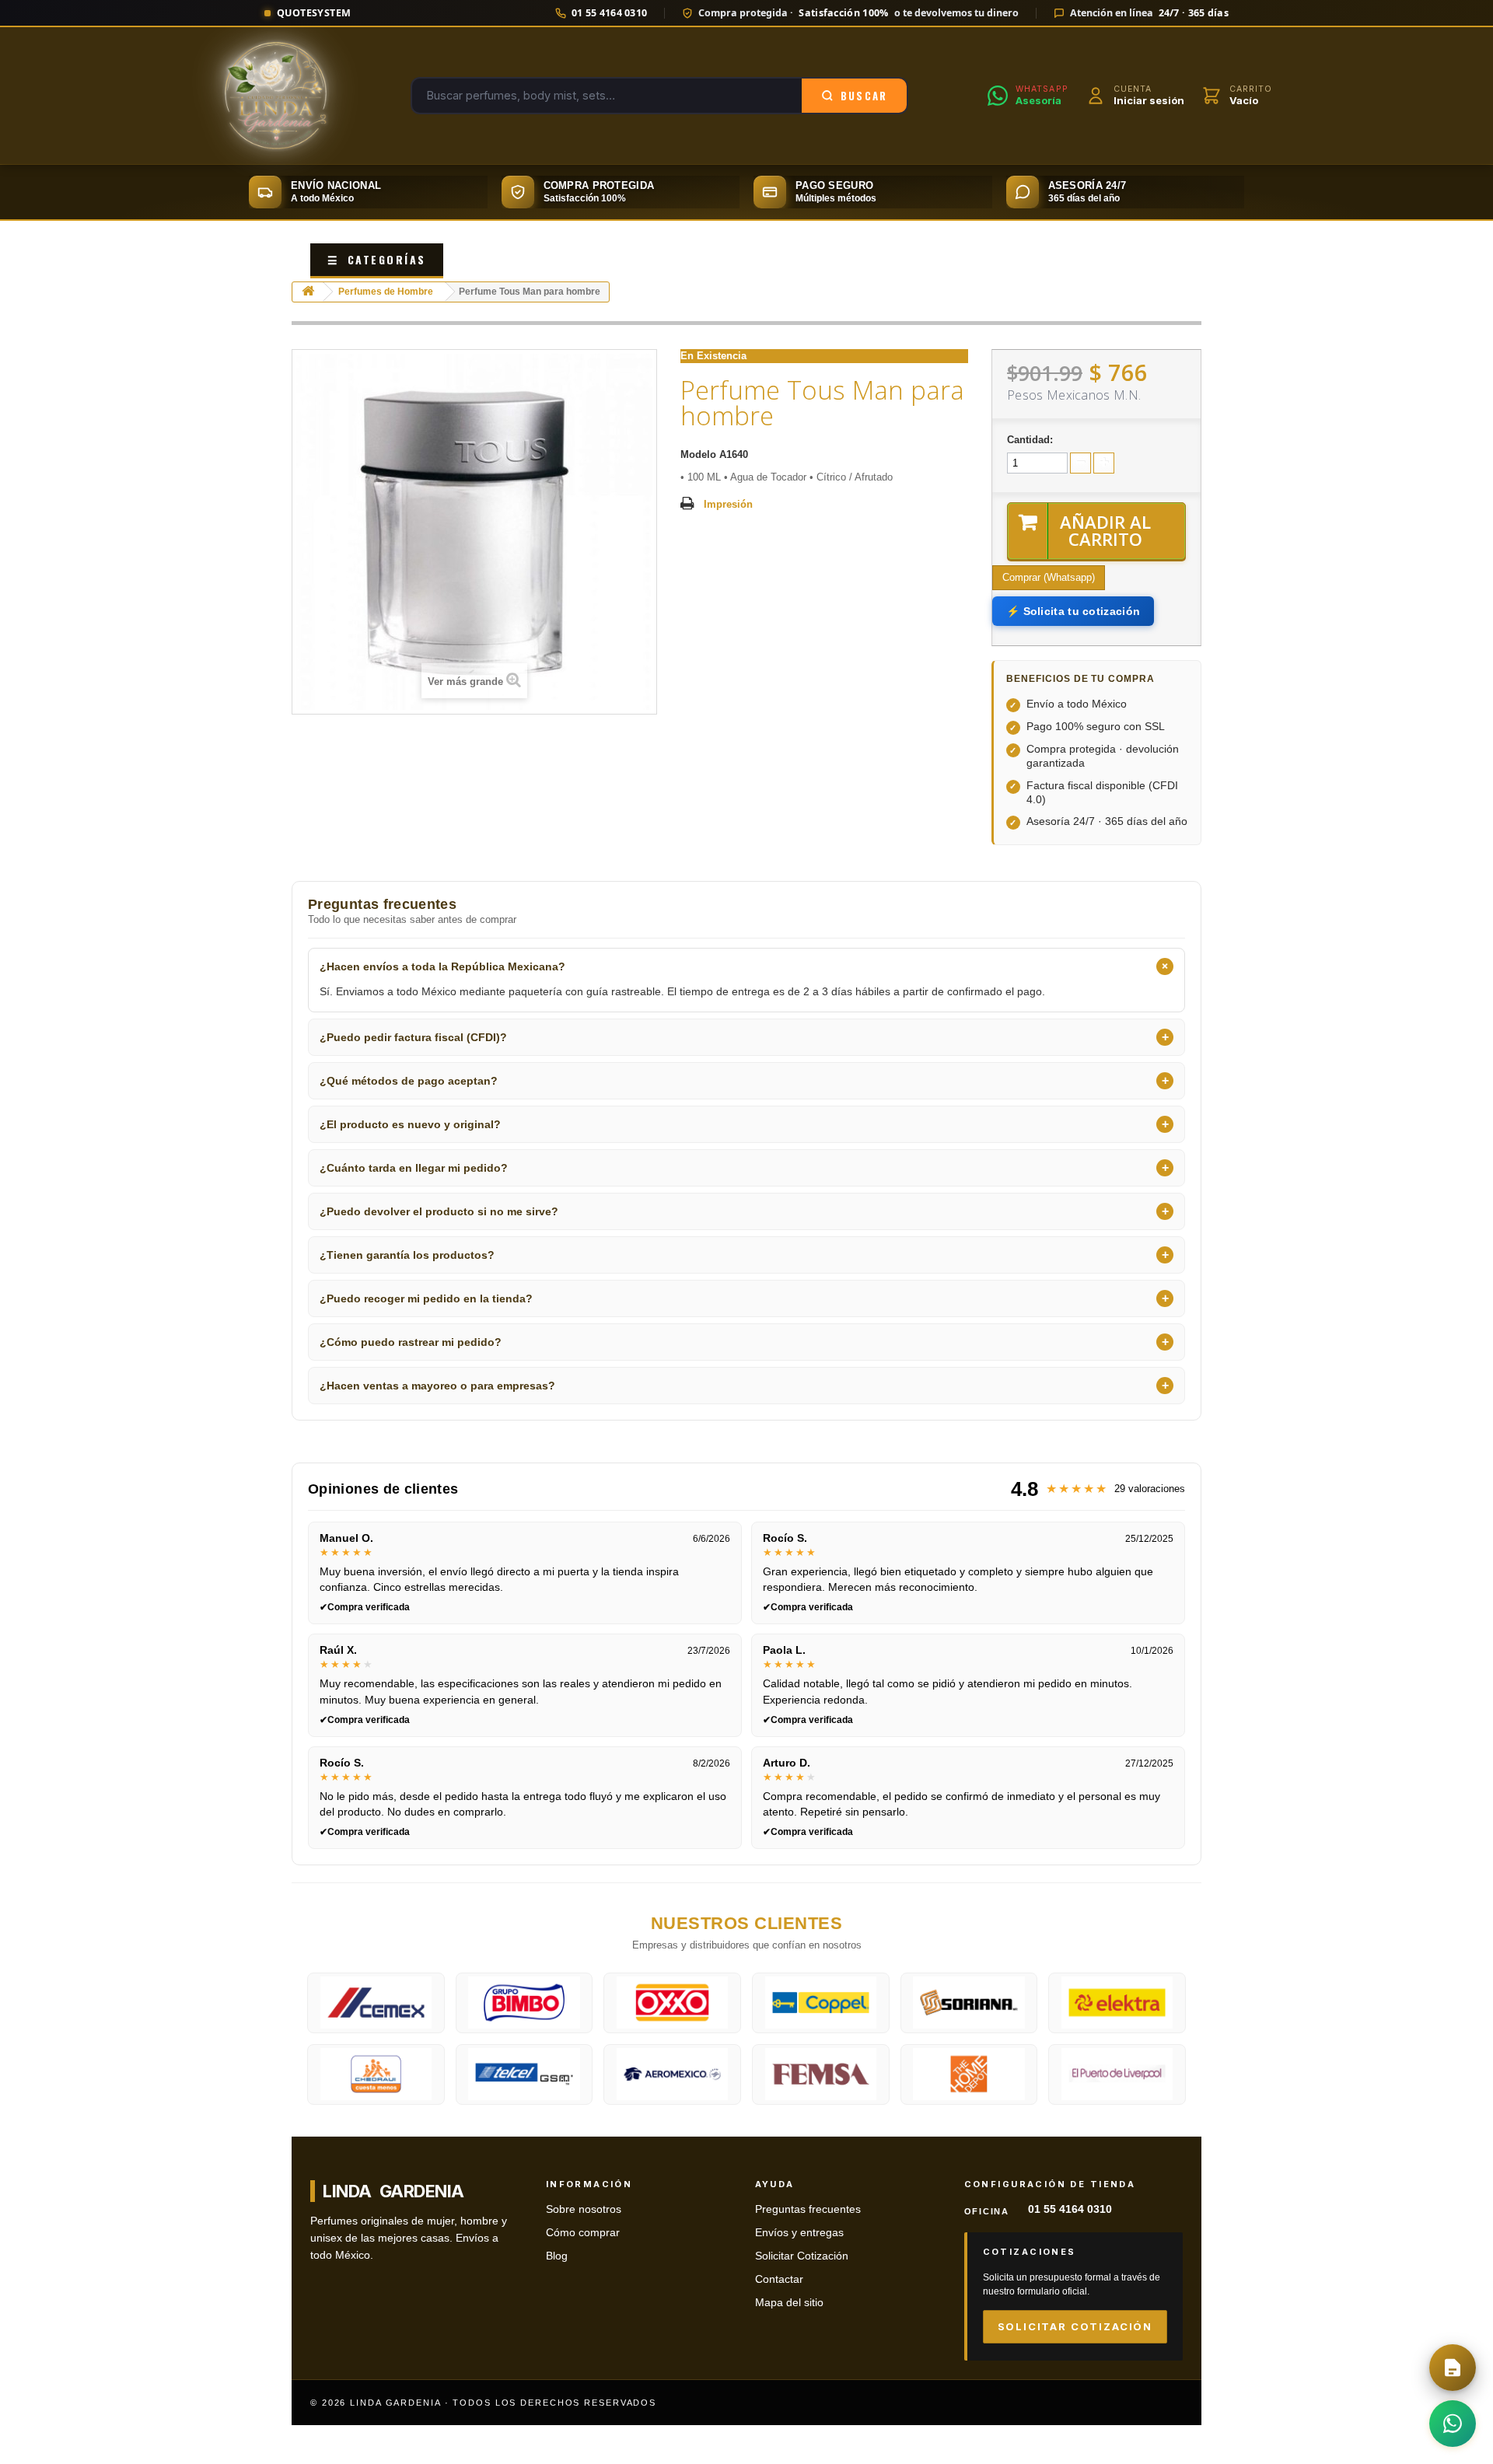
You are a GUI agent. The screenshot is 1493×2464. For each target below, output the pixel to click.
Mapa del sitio (789, 2303)
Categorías (377, 259)
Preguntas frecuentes (808, 2209)
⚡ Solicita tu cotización (1073, 611)
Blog (557, 2256)
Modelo (698, 454)
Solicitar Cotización (802, 2256)
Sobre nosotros (584, 2209)
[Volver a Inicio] (308, 292)
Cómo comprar (583, 2233)
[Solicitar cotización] (1453, 2368)
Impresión (728, 504)
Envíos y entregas (799, 2233)
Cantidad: (1030, 440)
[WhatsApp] (1453, 2424)
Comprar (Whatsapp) (1049, 577)
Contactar (779, 2279)
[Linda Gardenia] (276, 96)
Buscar (864, 96)
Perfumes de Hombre (386, 292)
